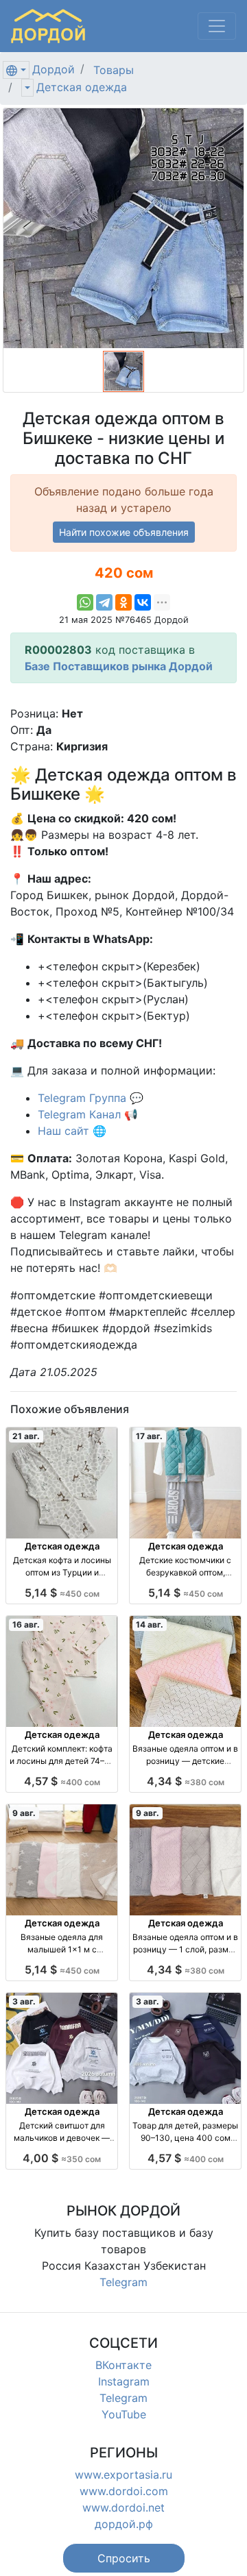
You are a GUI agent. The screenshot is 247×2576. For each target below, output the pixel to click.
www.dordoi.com (124, 2491)
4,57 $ (62, 1781)
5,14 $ (62, 1593)
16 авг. (26, 1624)
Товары (114, 70)
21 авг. (26, 1436)
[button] (124, 2558)
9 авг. (24, 1813)
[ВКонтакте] (143, 602)
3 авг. (24, 2001)
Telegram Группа (82, 1098)
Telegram (123, 2282)
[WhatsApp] (85, 602)
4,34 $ (186, 1781)
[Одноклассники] (123, 602)
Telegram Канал (79, 1114)
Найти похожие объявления (124, 532)
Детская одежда (82, 87)
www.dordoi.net (123, 2507)
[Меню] (217, 26)
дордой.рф (124, 2524)
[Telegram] (104, 602)
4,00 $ (62, 2158)
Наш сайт (63, 1131)
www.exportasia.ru (123, 2475)
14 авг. (150, 1624)
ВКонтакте (123, 2365)
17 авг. (149, 1436)
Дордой (54, 69)
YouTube (124, 2414)
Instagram (124, 2381)
